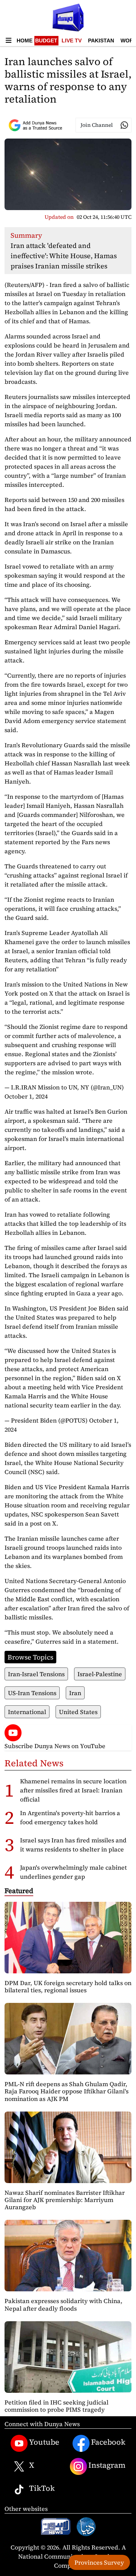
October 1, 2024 (26, 1096)
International (27, 1712)
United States (78, 1712)
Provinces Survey (99, 2562)
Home (25, 41)
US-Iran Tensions (32, 1693)
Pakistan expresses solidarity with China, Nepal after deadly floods (63, 2304)
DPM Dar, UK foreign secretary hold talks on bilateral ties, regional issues (68, 1986)
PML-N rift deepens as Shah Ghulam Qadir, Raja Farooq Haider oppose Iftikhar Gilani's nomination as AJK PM (66, 2091)
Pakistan (101, 41)
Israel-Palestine (100, 1674)
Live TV (72, 41)
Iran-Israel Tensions (36, 1674)
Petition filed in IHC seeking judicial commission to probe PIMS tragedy (56, 2406)
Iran (75, 1693)
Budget (46, 41)
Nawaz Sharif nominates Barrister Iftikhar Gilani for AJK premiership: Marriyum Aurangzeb (65, 2200)
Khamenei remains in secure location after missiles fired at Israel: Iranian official (73, 1790)
